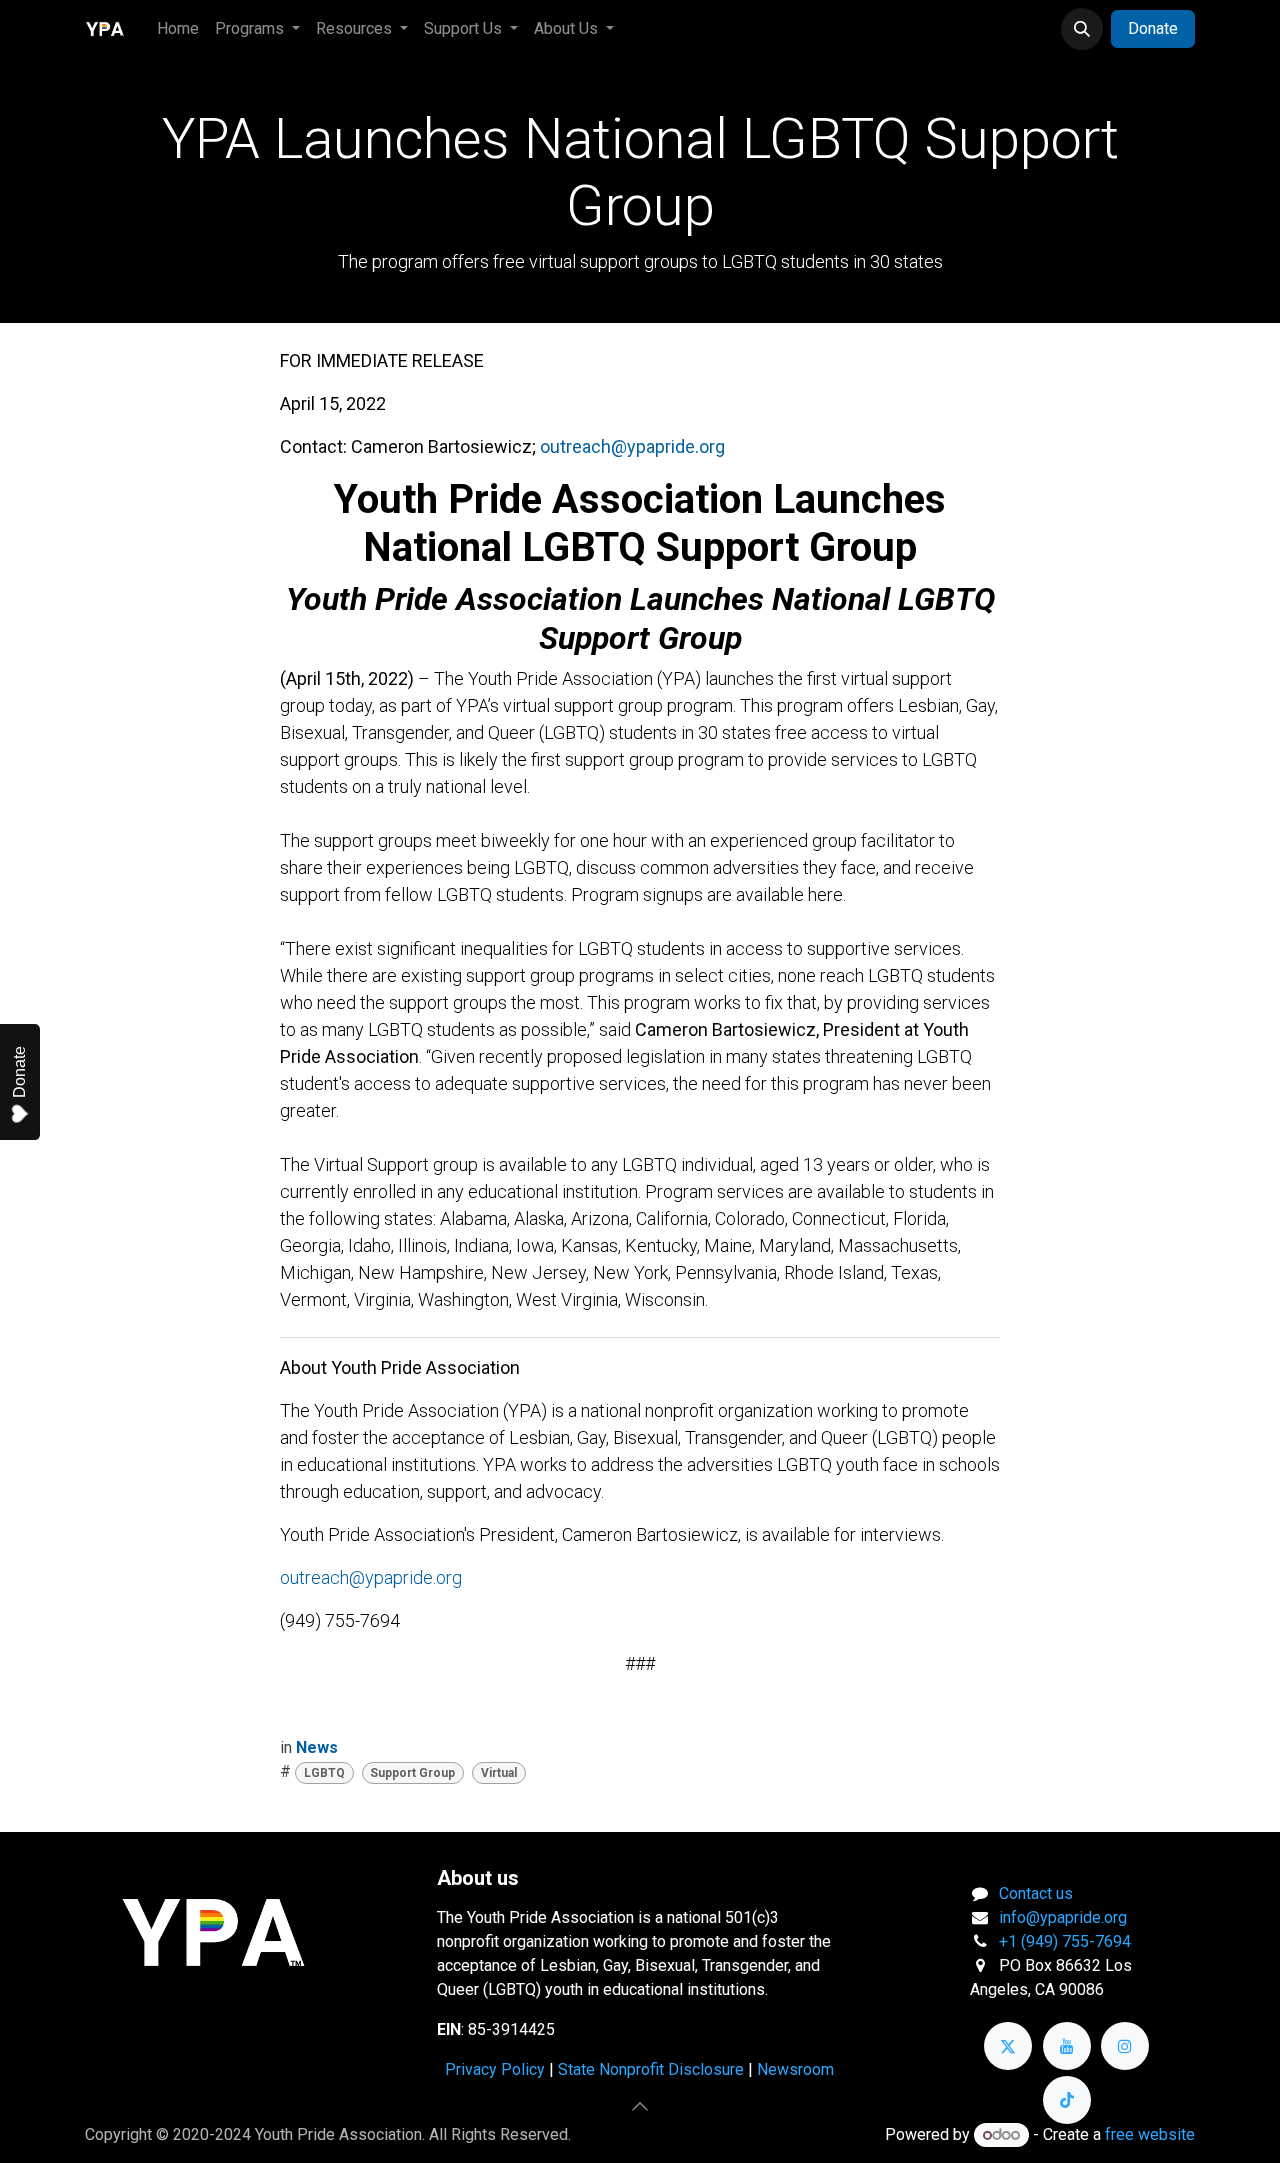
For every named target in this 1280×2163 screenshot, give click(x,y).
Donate (1153, 28)
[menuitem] (178, 29)
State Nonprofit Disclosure (651, 2069)
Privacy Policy (495, 2069)
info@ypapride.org (1063, 1917)
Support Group (412, 1773)
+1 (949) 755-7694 (1065, 1941)
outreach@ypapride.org (371, 1577)
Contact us (1036, 1893)
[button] (1082, 29)
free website (1150, 2134)
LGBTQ (324, 1773)
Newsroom (795, 2069)
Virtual (499, 1773)
